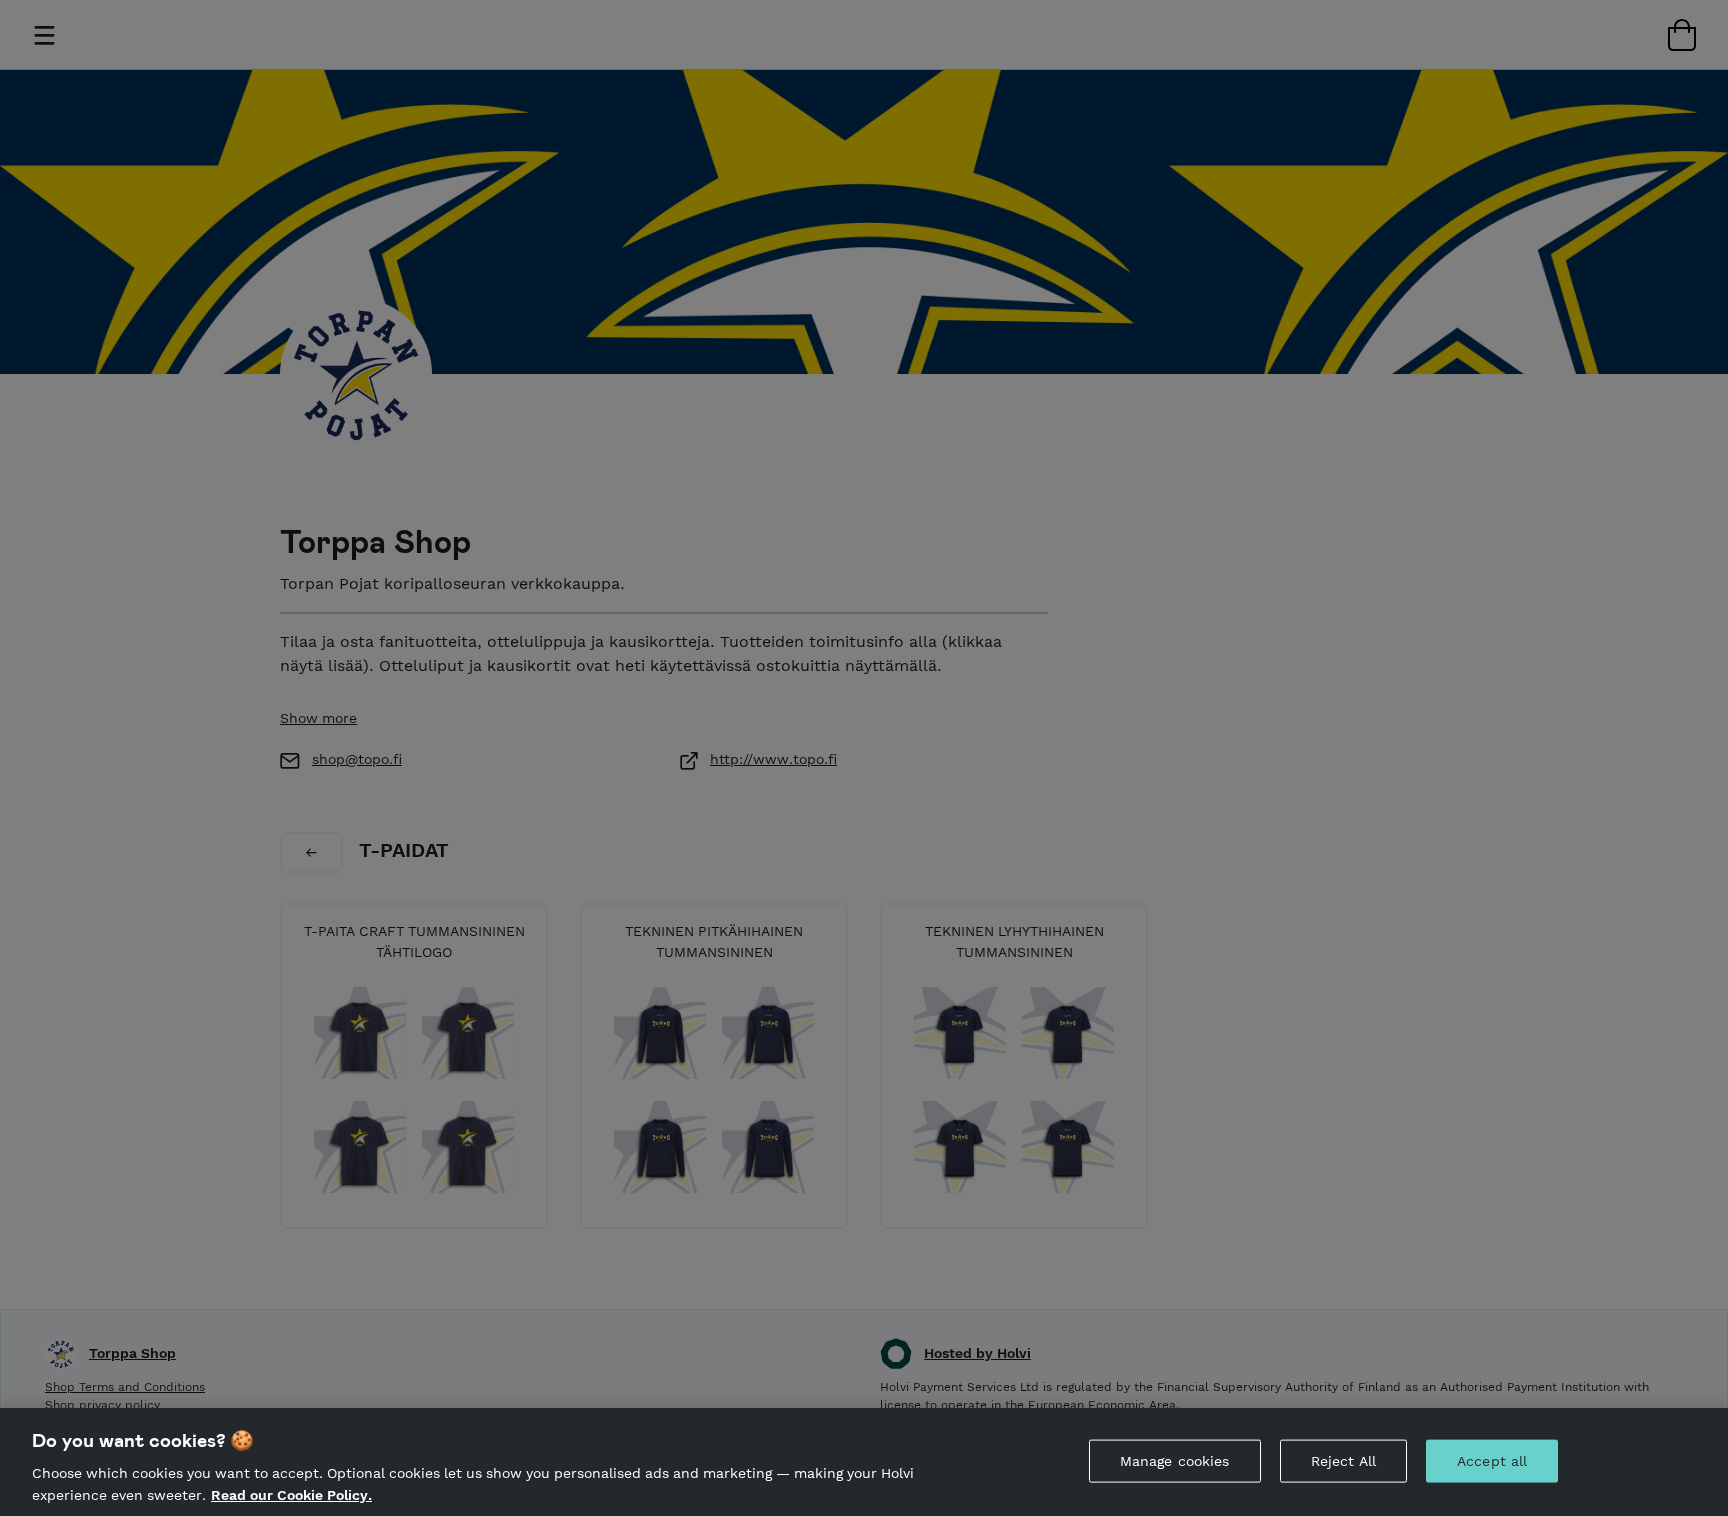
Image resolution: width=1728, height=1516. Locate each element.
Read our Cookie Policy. (291, 1494)
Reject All (1343, 1461)
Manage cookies (1175, 1461)
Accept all (1492, 1461)
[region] (864, 1462)
